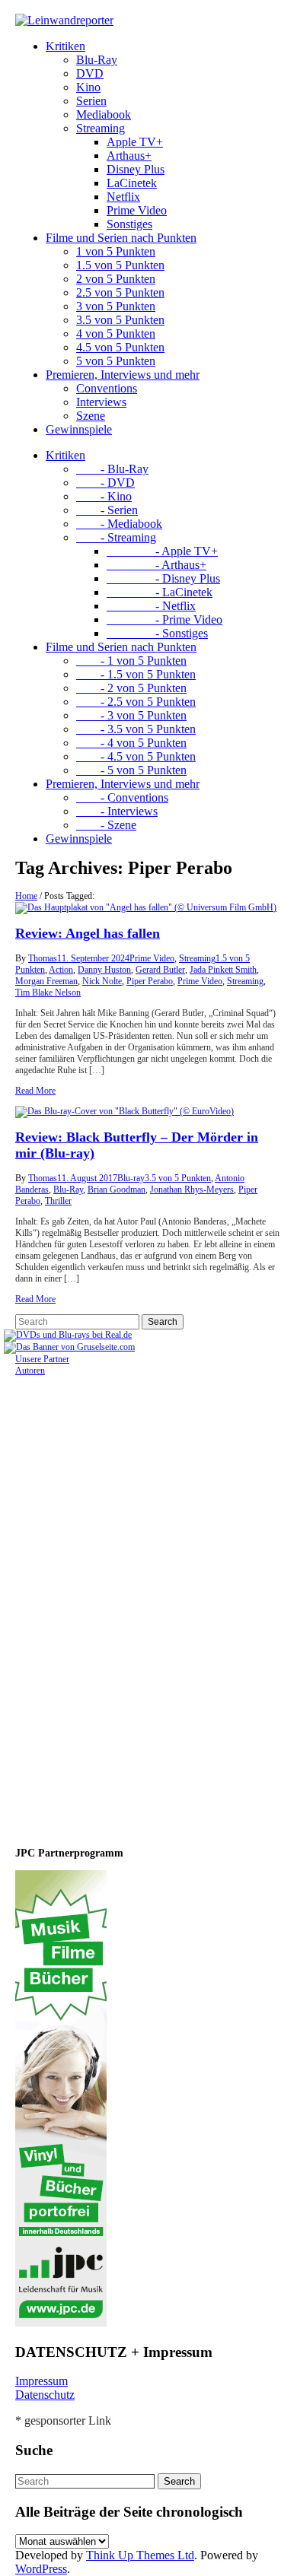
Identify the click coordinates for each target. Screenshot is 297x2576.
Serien (91, 101)
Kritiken (65, 46)
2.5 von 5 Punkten (120, 292)
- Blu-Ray (112, 469)
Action (61, 970)
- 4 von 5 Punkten (131, 743)
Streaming (101, 128)
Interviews (101, 402)
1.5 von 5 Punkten (120, 265)
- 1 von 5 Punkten (131, 661)
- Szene (106, 825)
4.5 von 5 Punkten (120, 347)
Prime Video (137, 210)
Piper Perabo (150, 981)
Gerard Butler (160, 970)
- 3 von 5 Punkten (131, 715)
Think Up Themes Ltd (140, 2555)
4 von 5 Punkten (116, 334)
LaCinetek (132, 183)
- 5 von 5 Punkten (131, 770)
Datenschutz (45, 2395)
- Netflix (151, 606)
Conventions (107, 388)
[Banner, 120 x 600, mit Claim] (61, 2323)
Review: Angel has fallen (88, 933)
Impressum (42, 2381)
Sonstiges (129, 224)
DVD (90, 73)
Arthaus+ (129, 156)
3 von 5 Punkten (116, 306)
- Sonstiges (157, 633)
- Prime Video (164, 619)
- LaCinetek (160, 592)
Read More (35, 1091)
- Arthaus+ (156, 565)
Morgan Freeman (46, 981)
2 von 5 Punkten (116, 279)
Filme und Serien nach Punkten (121, 238)
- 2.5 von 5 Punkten (136, 702)
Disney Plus (136, 169)
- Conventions (122, 797)
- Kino (104, 496)
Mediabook (104, 114)
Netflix (123, 197)
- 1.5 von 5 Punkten (136, 674)
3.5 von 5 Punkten (120, 320)
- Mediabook (119, 524)
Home (26, 896)
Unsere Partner (42, 1359)
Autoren (30, 1371)
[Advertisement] (114, 1605)
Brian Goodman (117, 1190)
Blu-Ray (97, 60)
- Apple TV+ (162, 551)
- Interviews (117, 811)
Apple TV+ (135, 142)
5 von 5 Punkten (116, 361)
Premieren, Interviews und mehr (123, 375)
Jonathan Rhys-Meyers (192, 1190)
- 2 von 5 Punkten (131, 688)
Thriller (58, 1201)
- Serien (107, 510)
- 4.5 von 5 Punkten (136, 756)
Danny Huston (104, 970)
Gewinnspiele (79, 429)
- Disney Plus (163, 578)
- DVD (105, 483)
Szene (91, 416)
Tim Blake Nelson (48, 993)
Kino (88, 87)
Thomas (43, 958)
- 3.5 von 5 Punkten (136, 729)
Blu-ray (131, 1178)
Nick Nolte (102, 981)
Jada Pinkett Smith (223, 970)
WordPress (41, 2569)
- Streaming (116, 537)
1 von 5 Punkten (116, 251)
